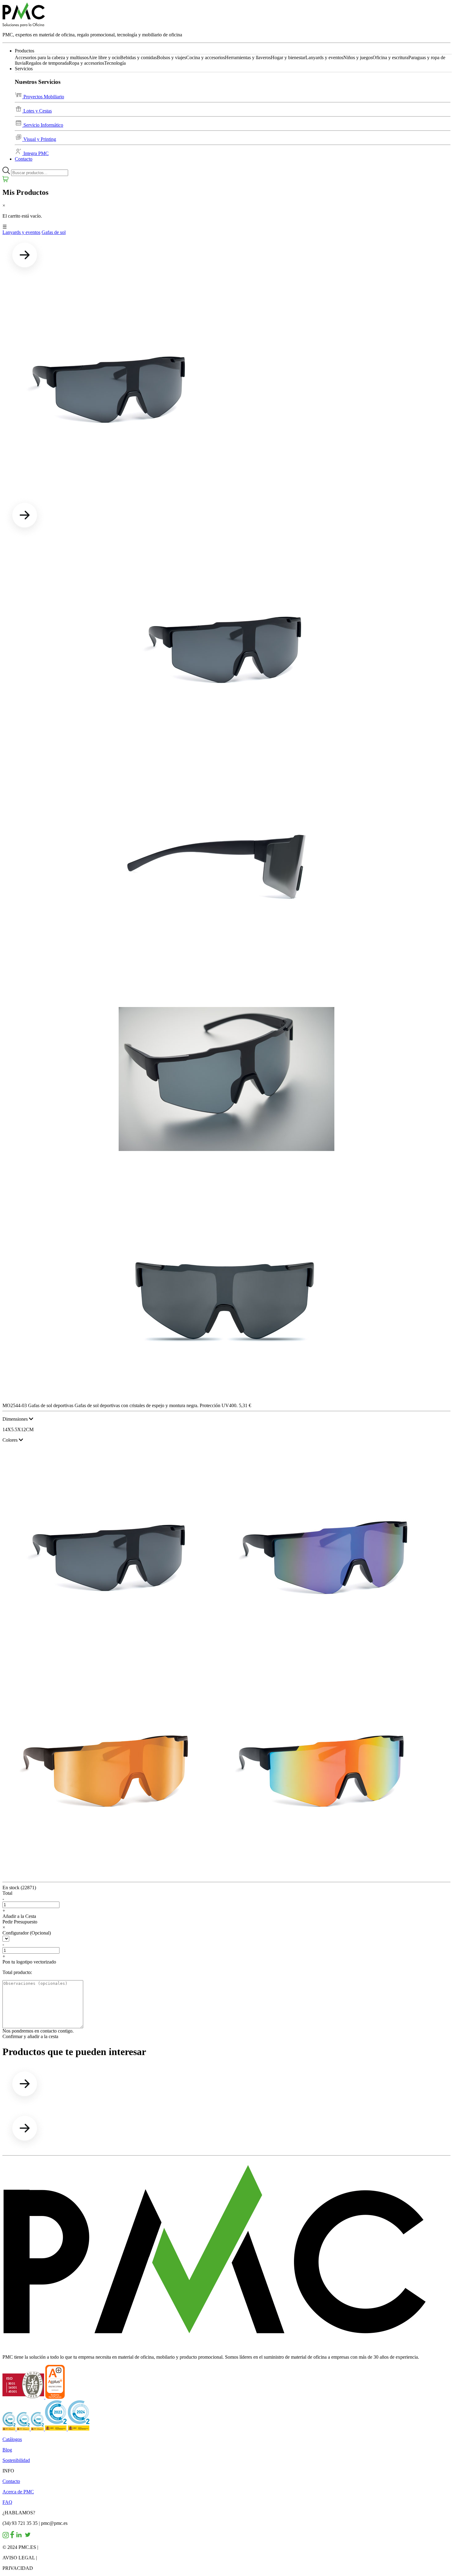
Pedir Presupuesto (20, 1922)
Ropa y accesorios (86, 63)
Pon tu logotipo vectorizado (29, 1962)
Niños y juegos (358, 57)
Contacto (24, 159)
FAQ (7, 2502)
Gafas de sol (54, 232)
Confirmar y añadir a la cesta (30, 2036)
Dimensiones (16, 1419)
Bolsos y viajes (171, 57)
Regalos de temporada (47, 63)
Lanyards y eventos (324, 57)
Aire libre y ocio (104, 57)
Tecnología (115, 63)
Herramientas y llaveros (248, 57)
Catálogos (12, 2439)
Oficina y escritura (390, 57)
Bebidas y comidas (139, 57)
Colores (11, 1440)
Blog (7, 2450)
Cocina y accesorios (206, 57)
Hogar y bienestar (288, 57)
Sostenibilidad (16, 2460)
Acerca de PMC (18, 2492)
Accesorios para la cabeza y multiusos (52, 57)
